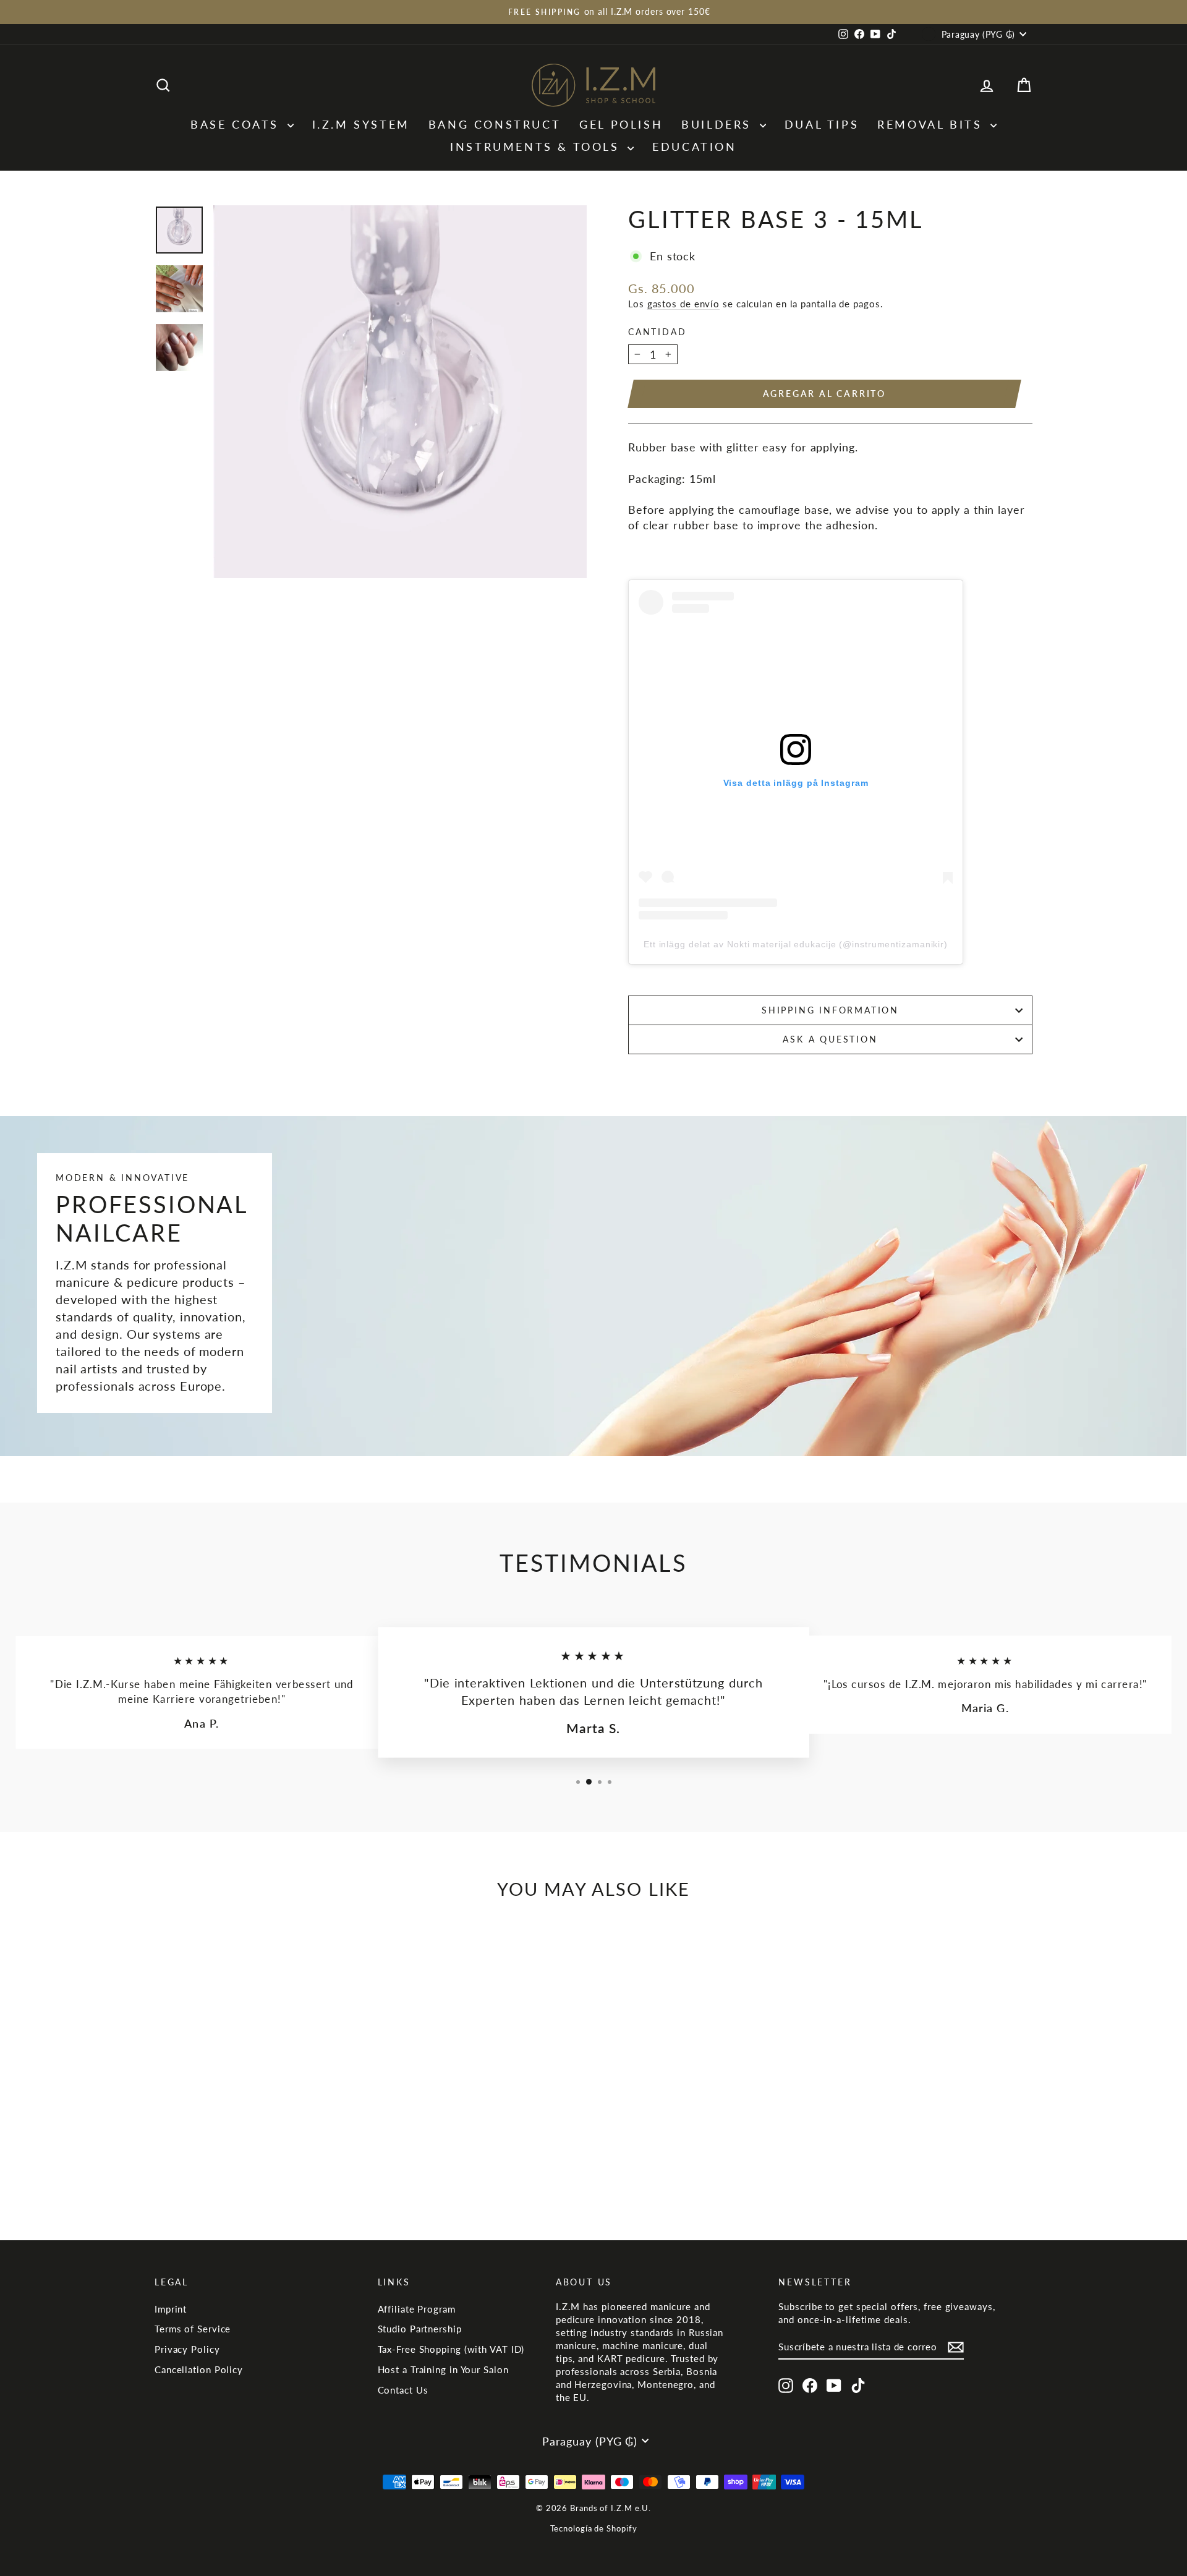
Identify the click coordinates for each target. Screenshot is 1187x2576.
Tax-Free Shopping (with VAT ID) (451, 2349)
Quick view (259, 2126)
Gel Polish (621, 124)
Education (694, 147)
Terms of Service (193, 2329)
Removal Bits (932, 124)
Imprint (171, 2309)
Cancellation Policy (199, 2369)
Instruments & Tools (537, 147)
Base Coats (237, 124)
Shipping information (830, 1010)
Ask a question (830, 1039)
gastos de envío (684, 304)
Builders (719, 124)
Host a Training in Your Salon (443, 2369)
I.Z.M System (361, 124)
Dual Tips (822, 124)
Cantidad (657, 332)
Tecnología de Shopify (594, 2528)
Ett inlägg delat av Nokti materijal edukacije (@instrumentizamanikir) (796, 944)
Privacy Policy (187, 2349)
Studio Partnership (420, 2329)
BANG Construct (495, 124)
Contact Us (403, 2390)
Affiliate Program (417, 2309)
